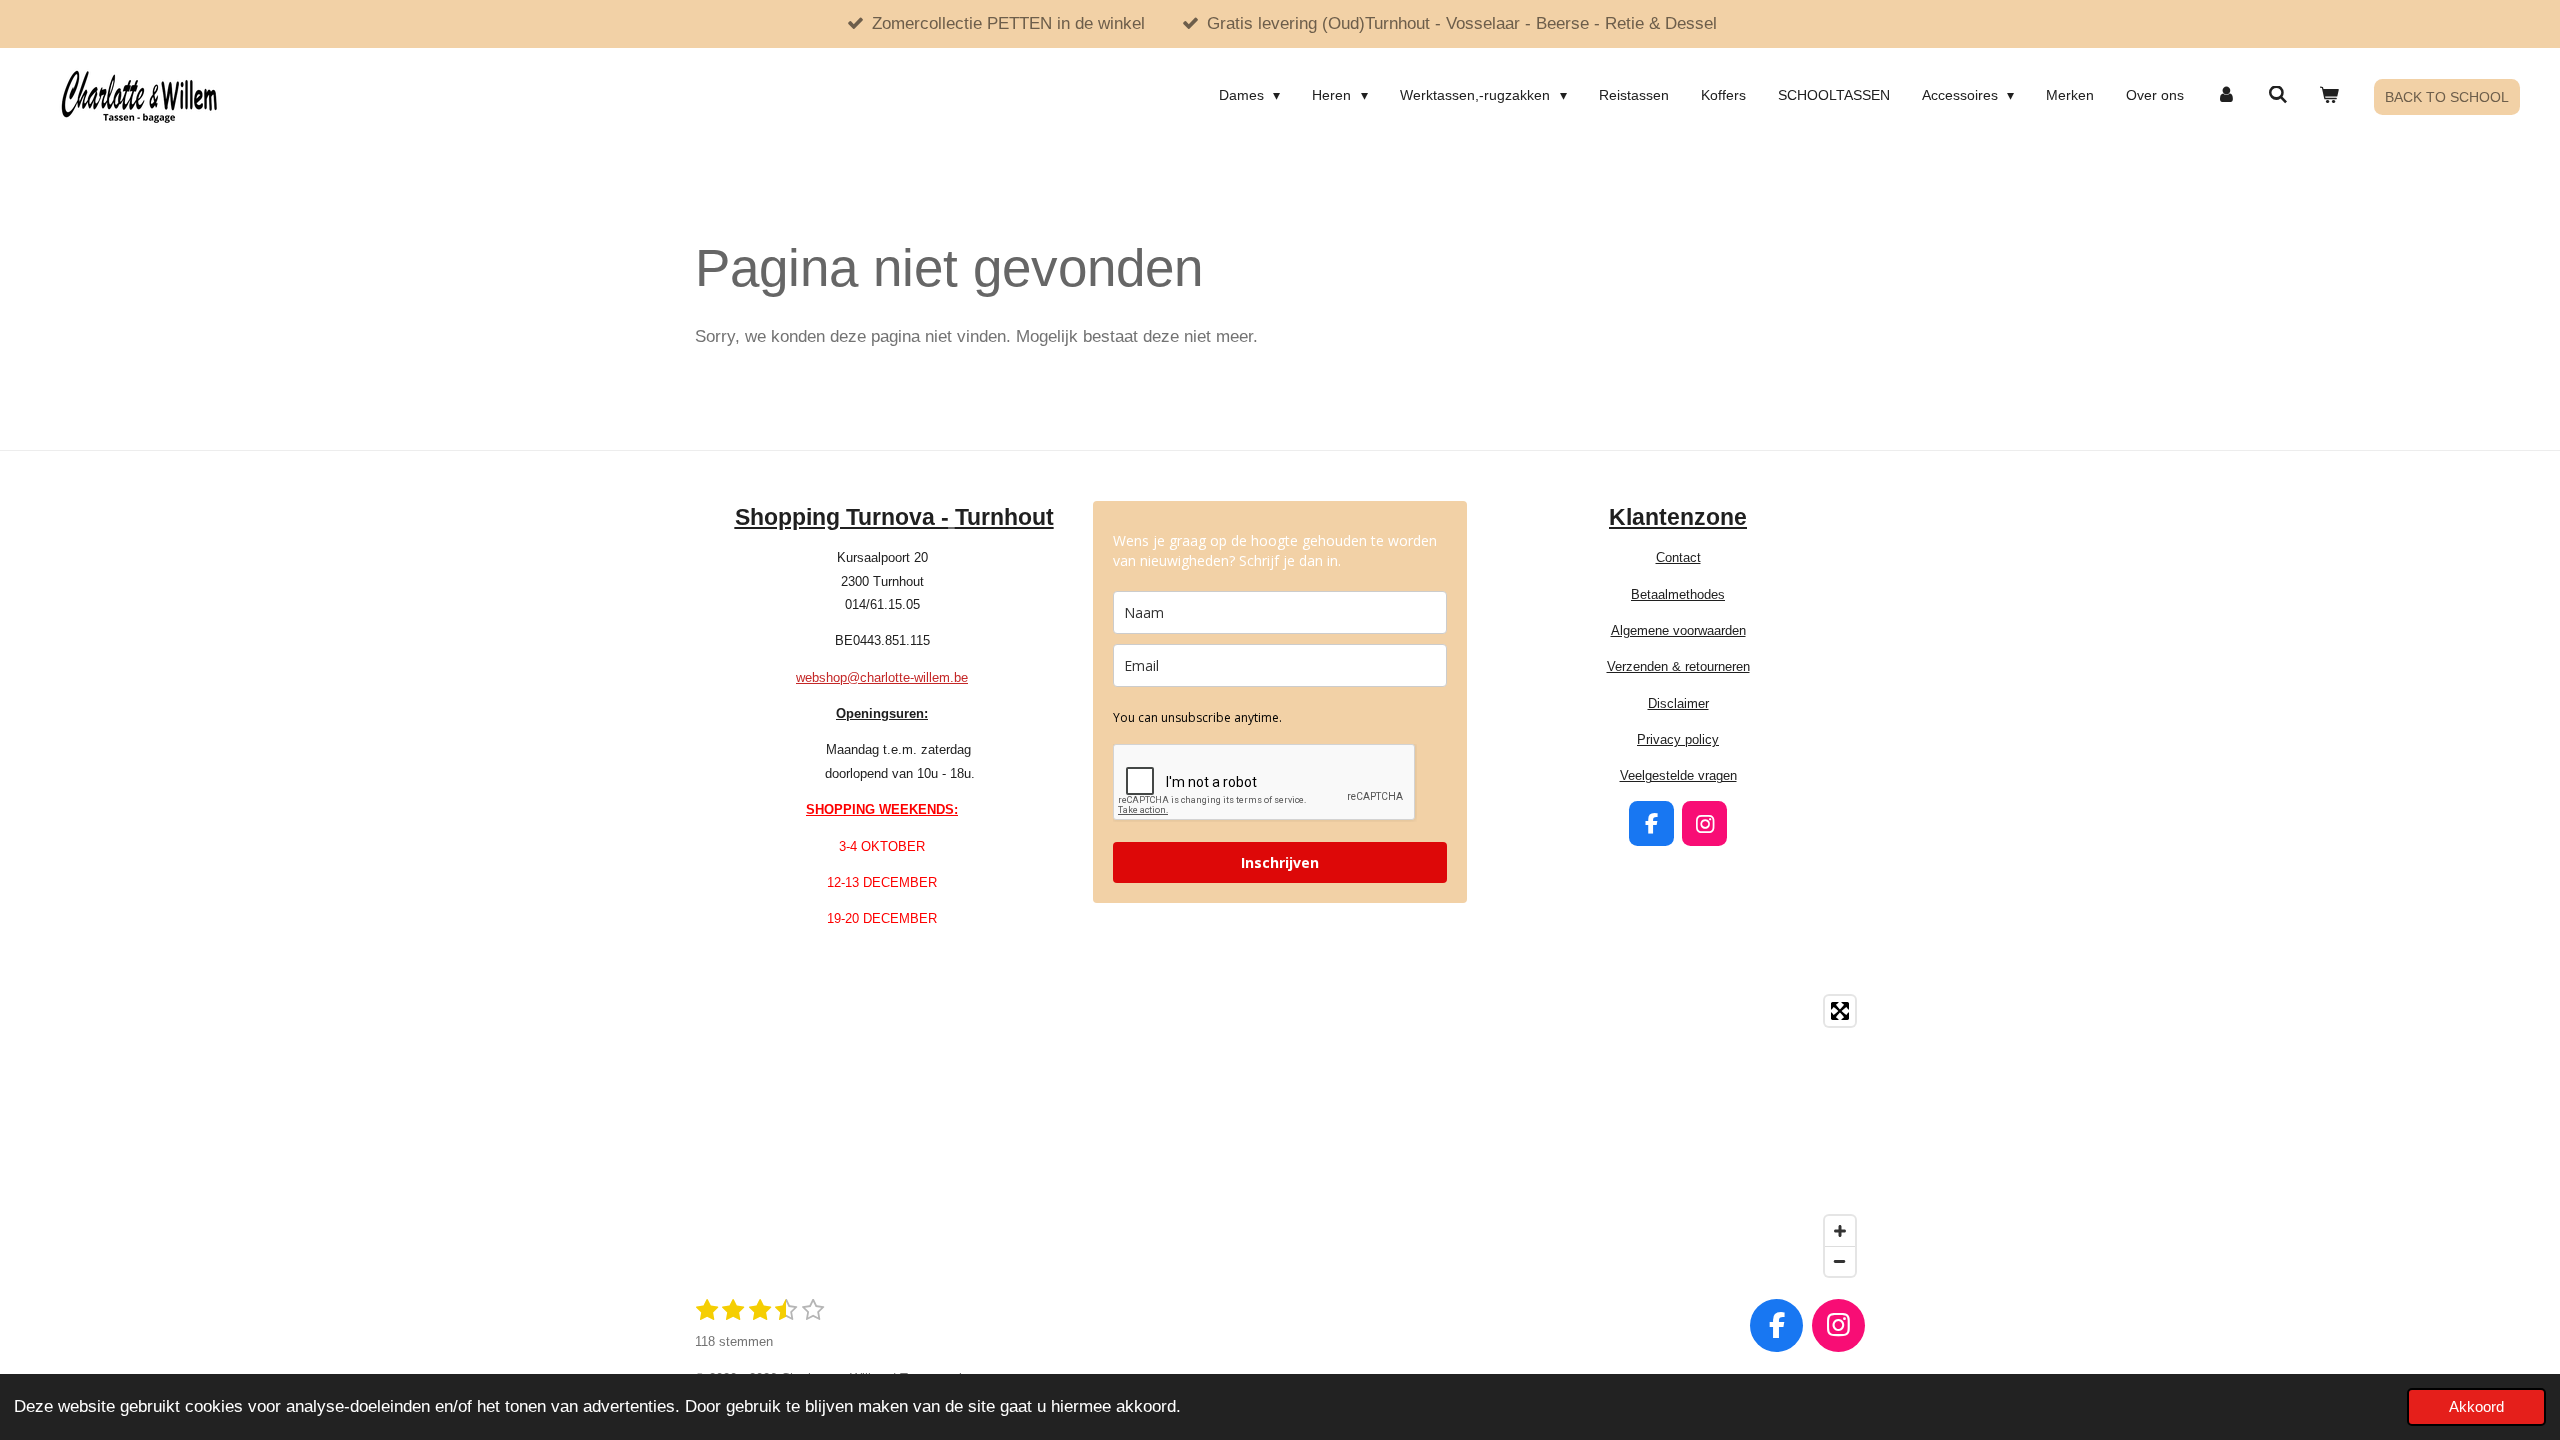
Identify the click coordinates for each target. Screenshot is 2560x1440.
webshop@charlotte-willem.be (882, 677)
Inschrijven (1280, 862)
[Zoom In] (1840, 1231)
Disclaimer (1678, 703)
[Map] (1280, 1136)
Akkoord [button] (2476, 1406)
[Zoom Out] (1840, 1261)
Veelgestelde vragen (1678, 775)
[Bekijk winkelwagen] (2329, 95)
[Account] (2226, 95)
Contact (1678, 557)
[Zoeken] (2278, 95)
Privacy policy (1678, 739)
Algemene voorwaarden (1678, 630)
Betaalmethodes (1678, 594)
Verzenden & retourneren (1678, 666)
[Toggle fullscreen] (1840, 1011)
